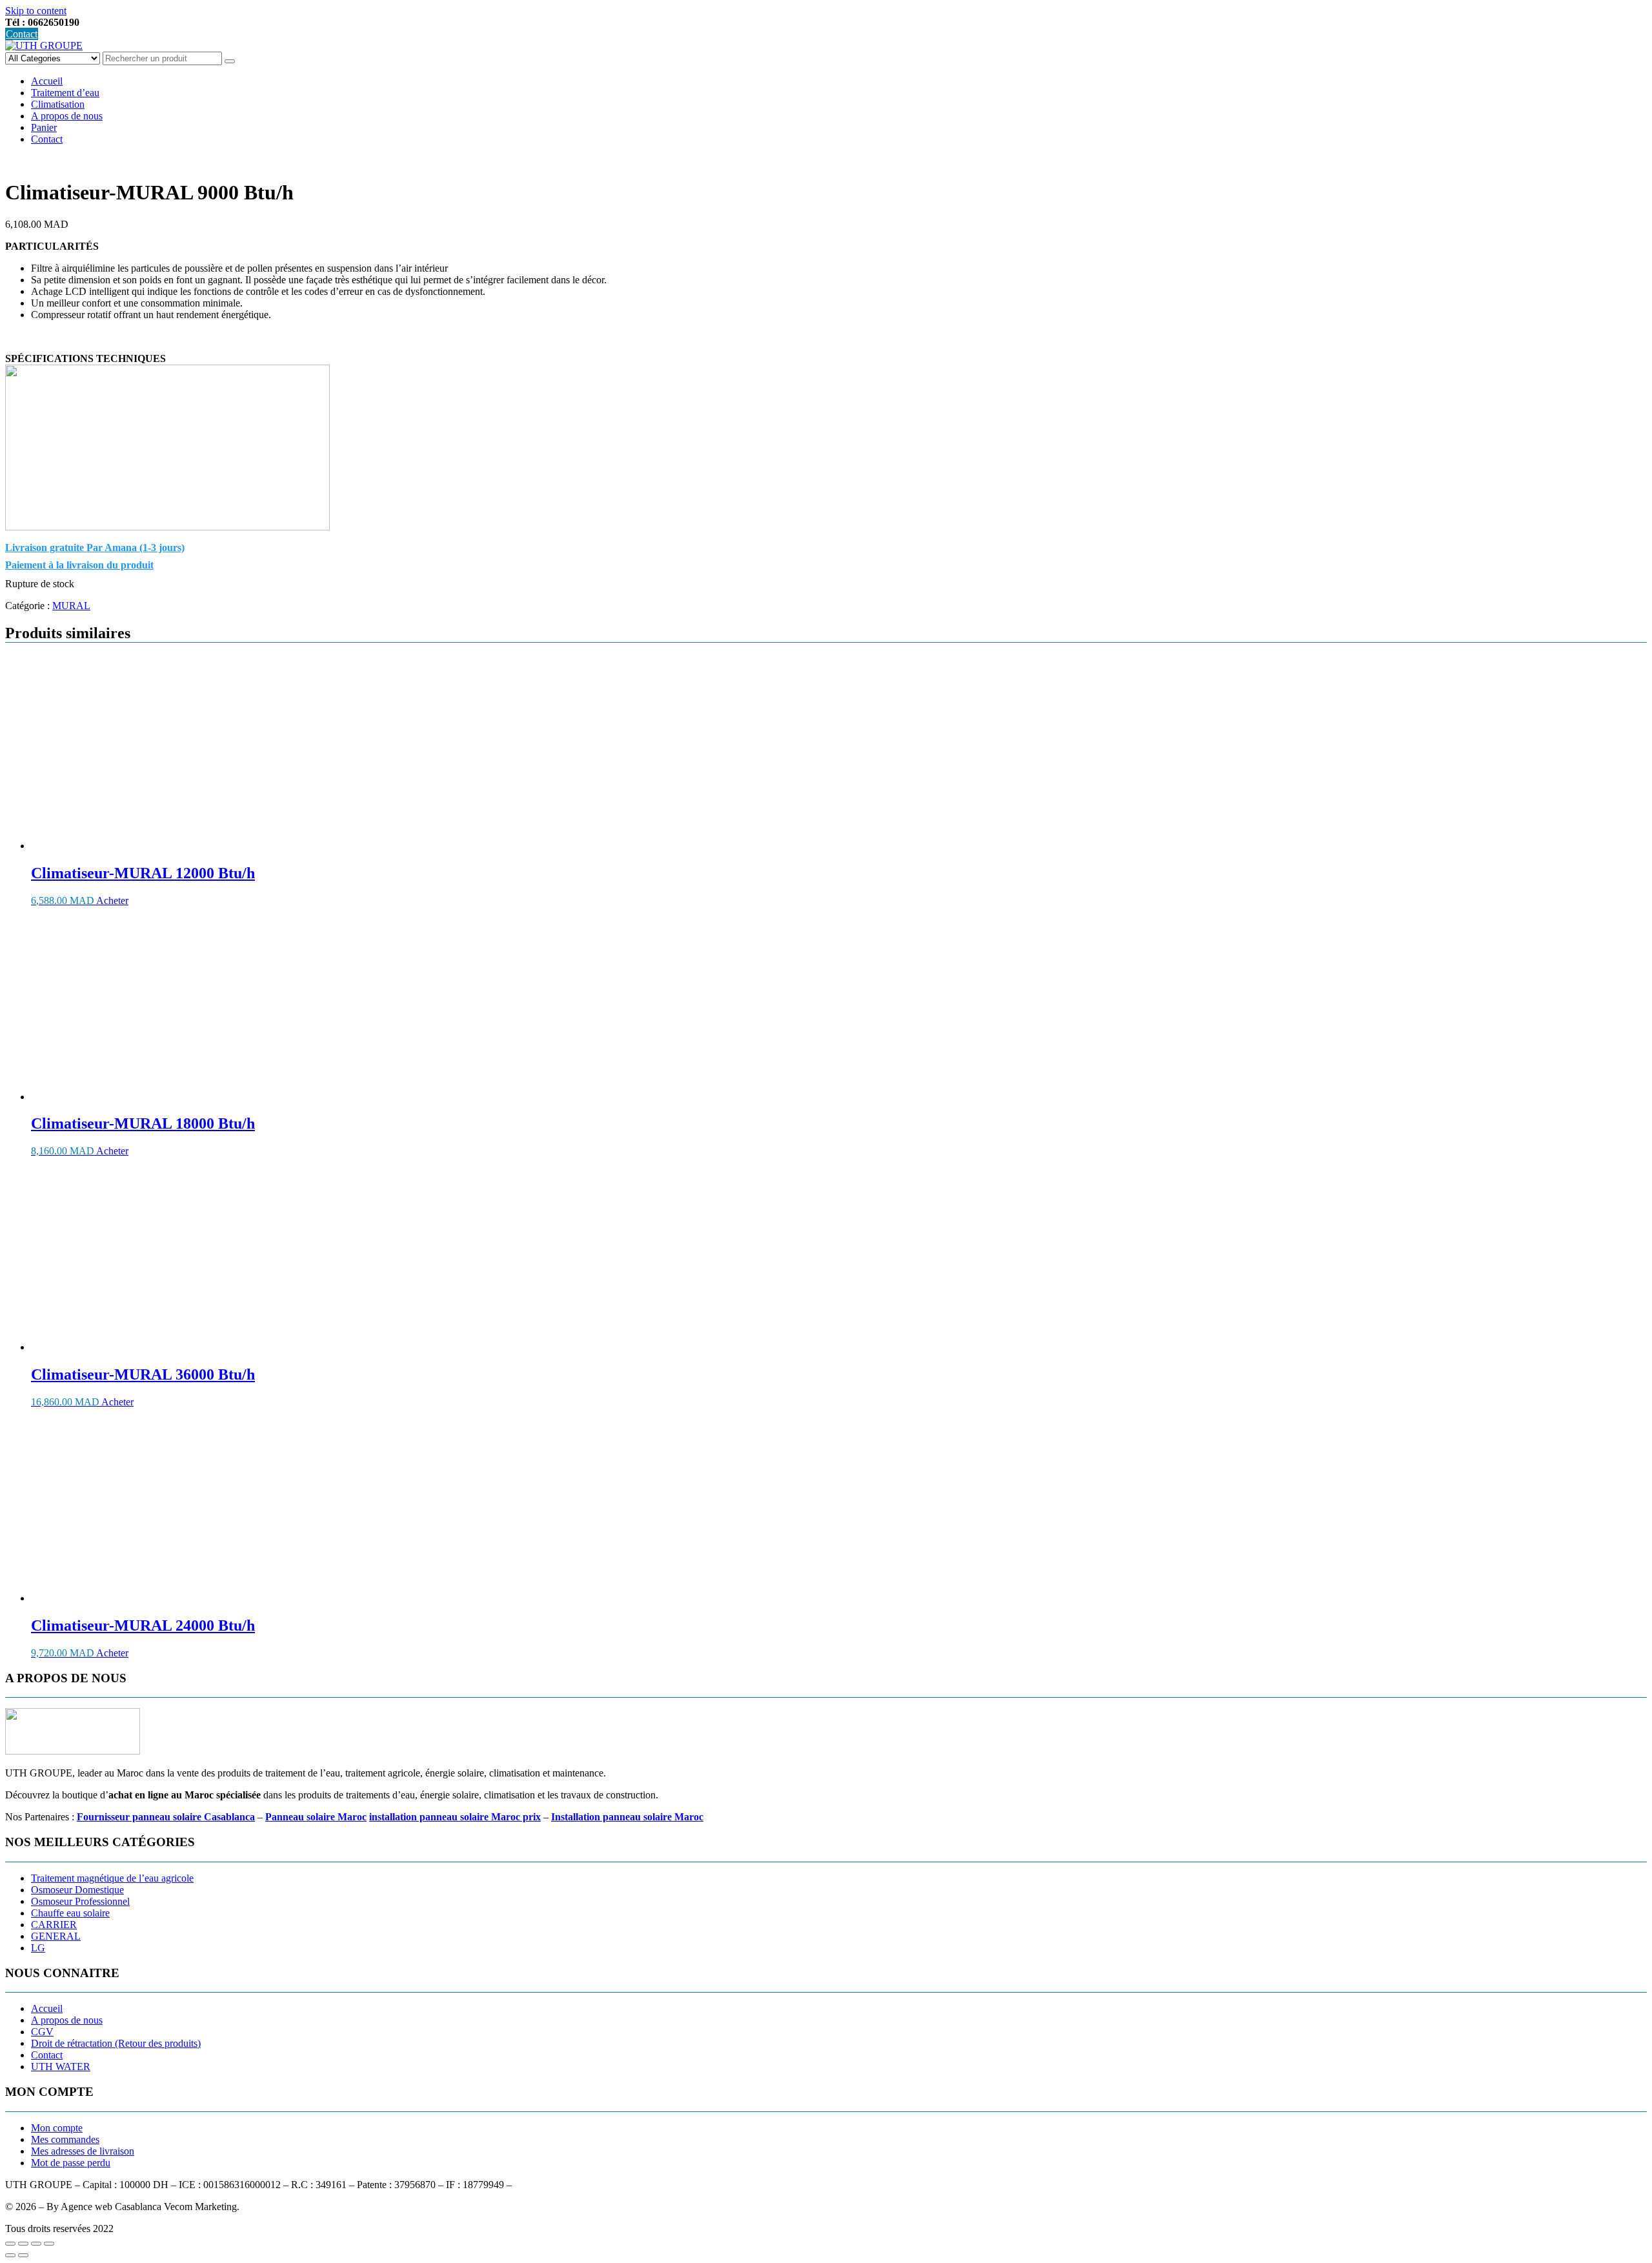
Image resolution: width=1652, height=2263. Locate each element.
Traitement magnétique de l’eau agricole (112, 1878)
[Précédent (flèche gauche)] (10, 2255)
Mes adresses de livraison (83, 2151)
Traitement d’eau (65, 93)
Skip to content (36, 11)
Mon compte (57, 2128)
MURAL (71, 606)
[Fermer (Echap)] (49, 2244)
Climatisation (58, 104)
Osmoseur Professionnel (80, 1901)
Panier (44, 127)
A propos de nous (67, 116)
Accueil (47, 81)
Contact (22, 34)
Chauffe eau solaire (70, 1913)
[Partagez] (36, 2244)
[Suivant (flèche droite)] (23, 2255)
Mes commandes (65, 2139)
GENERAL (56, 1936)
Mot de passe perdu (71, 2163)
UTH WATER (61, 2067)
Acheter (112, 900)
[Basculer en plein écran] (23, 2244)
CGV (42, 2032)
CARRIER (54, 1925)
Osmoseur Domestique (77, 1890)
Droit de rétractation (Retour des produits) (116, 2043)
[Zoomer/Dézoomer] (10, 2244)
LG (38, 1948)
